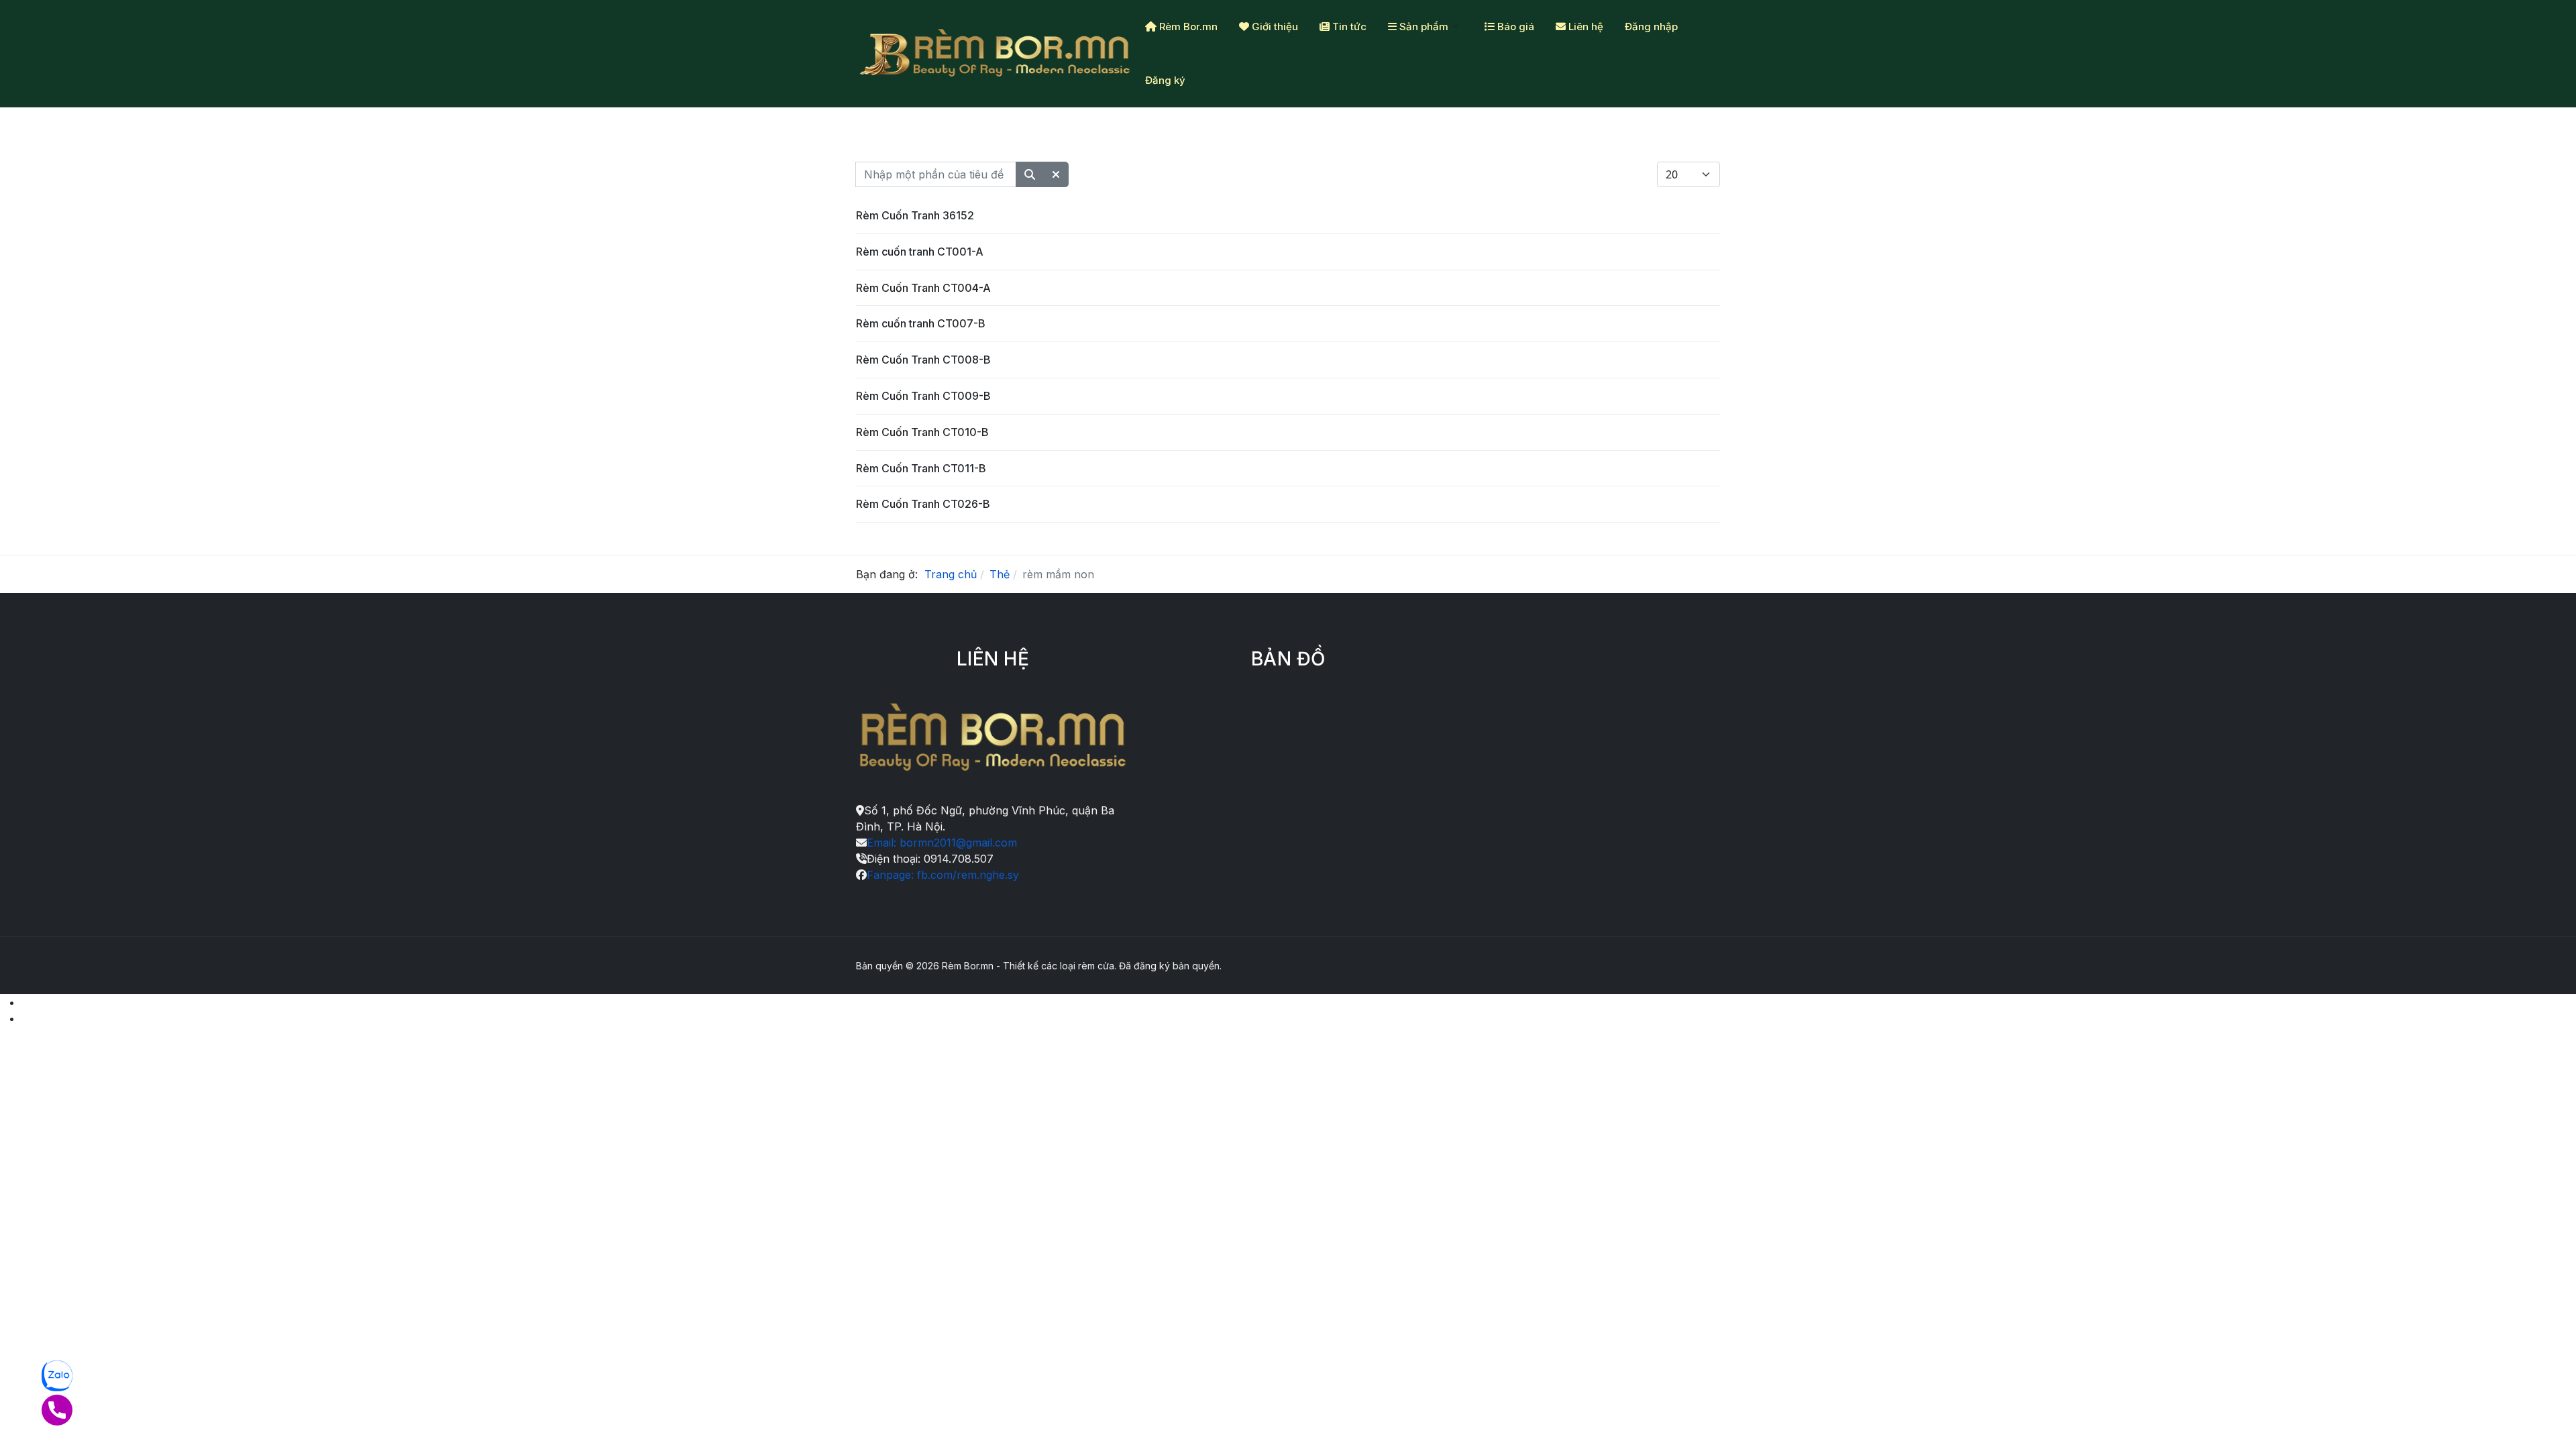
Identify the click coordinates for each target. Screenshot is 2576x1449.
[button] (1426, 27)
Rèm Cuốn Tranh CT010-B (922, 432)
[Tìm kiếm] (1030, 174)
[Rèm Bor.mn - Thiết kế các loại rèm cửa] (995, 54)
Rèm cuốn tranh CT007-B (921, 323)
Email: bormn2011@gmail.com (942, 843)
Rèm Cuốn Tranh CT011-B (921, 468)
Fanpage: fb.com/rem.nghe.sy (943, 875)
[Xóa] (1056, 174)
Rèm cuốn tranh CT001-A (920, 252)
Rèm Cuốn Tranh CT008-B (923, 360)
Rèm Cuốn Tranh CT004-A (923, 288)
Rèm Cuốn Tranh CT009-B (923, 396)
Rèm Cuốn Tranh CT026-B (923, 504)
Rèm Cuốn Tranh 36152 (915, 215)
